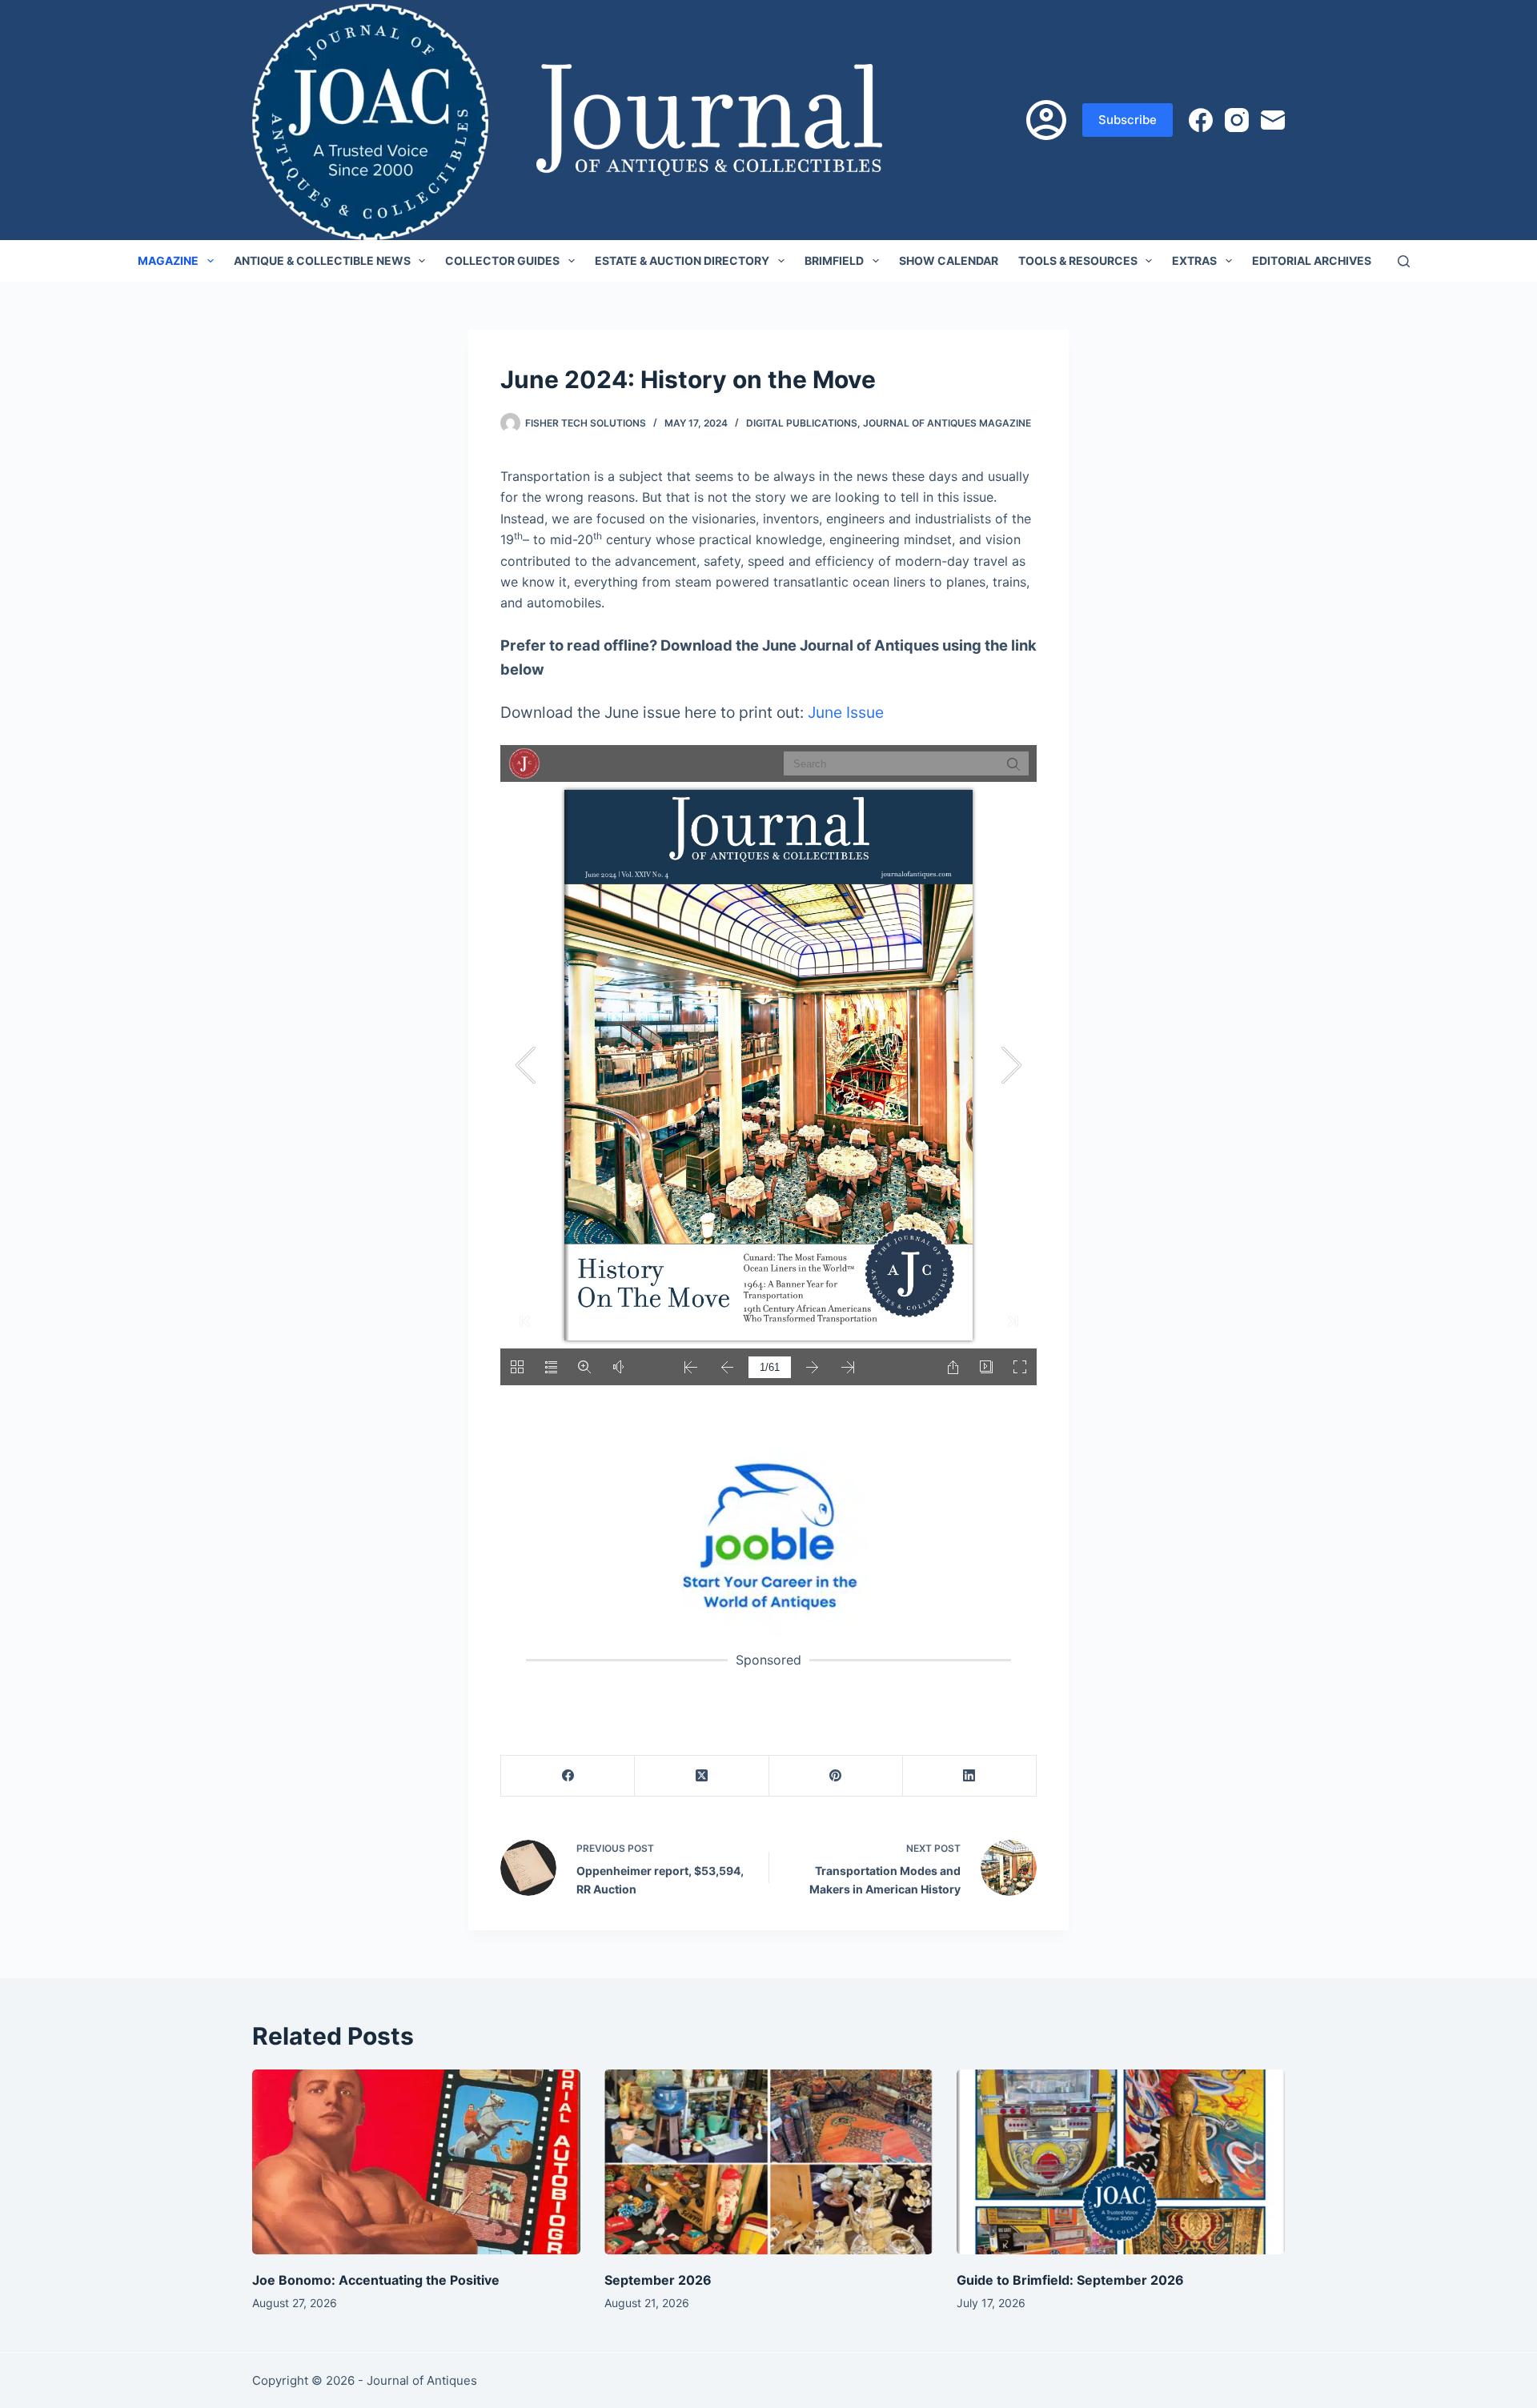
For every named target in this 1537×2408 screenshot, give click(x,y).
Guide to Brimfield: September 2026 (1070, 2280)
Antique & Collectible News (322, 260)
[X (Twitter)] (702, 1776)
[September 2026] (768, 2162)
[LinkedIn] (970, 1776)
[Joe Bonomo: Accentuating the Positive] (416, 2162)
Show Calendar (949, 260)
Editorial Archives (1312, 260)
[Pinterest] (836, 1776)
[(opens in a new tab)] (768, 1535)
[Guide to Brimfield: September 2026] (1121, 2162)
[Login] (1046, 120)
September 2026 (658, 2280)
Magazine (168, 260)
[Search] (1404, 261)
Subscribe (1128, 120)
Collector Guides (502, 260)
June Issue (846, 712)
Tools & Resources (1078, 260)
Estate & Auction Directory (682, 260)
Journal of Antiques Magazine (947, 423)
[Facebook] (1201, 120)
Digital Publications (802, 423)
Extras (1194, 260)
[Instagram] (1237, 120)
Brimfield (834, 260)
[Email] (1273, 120)
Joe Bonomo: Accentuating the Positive (376, 2280)
